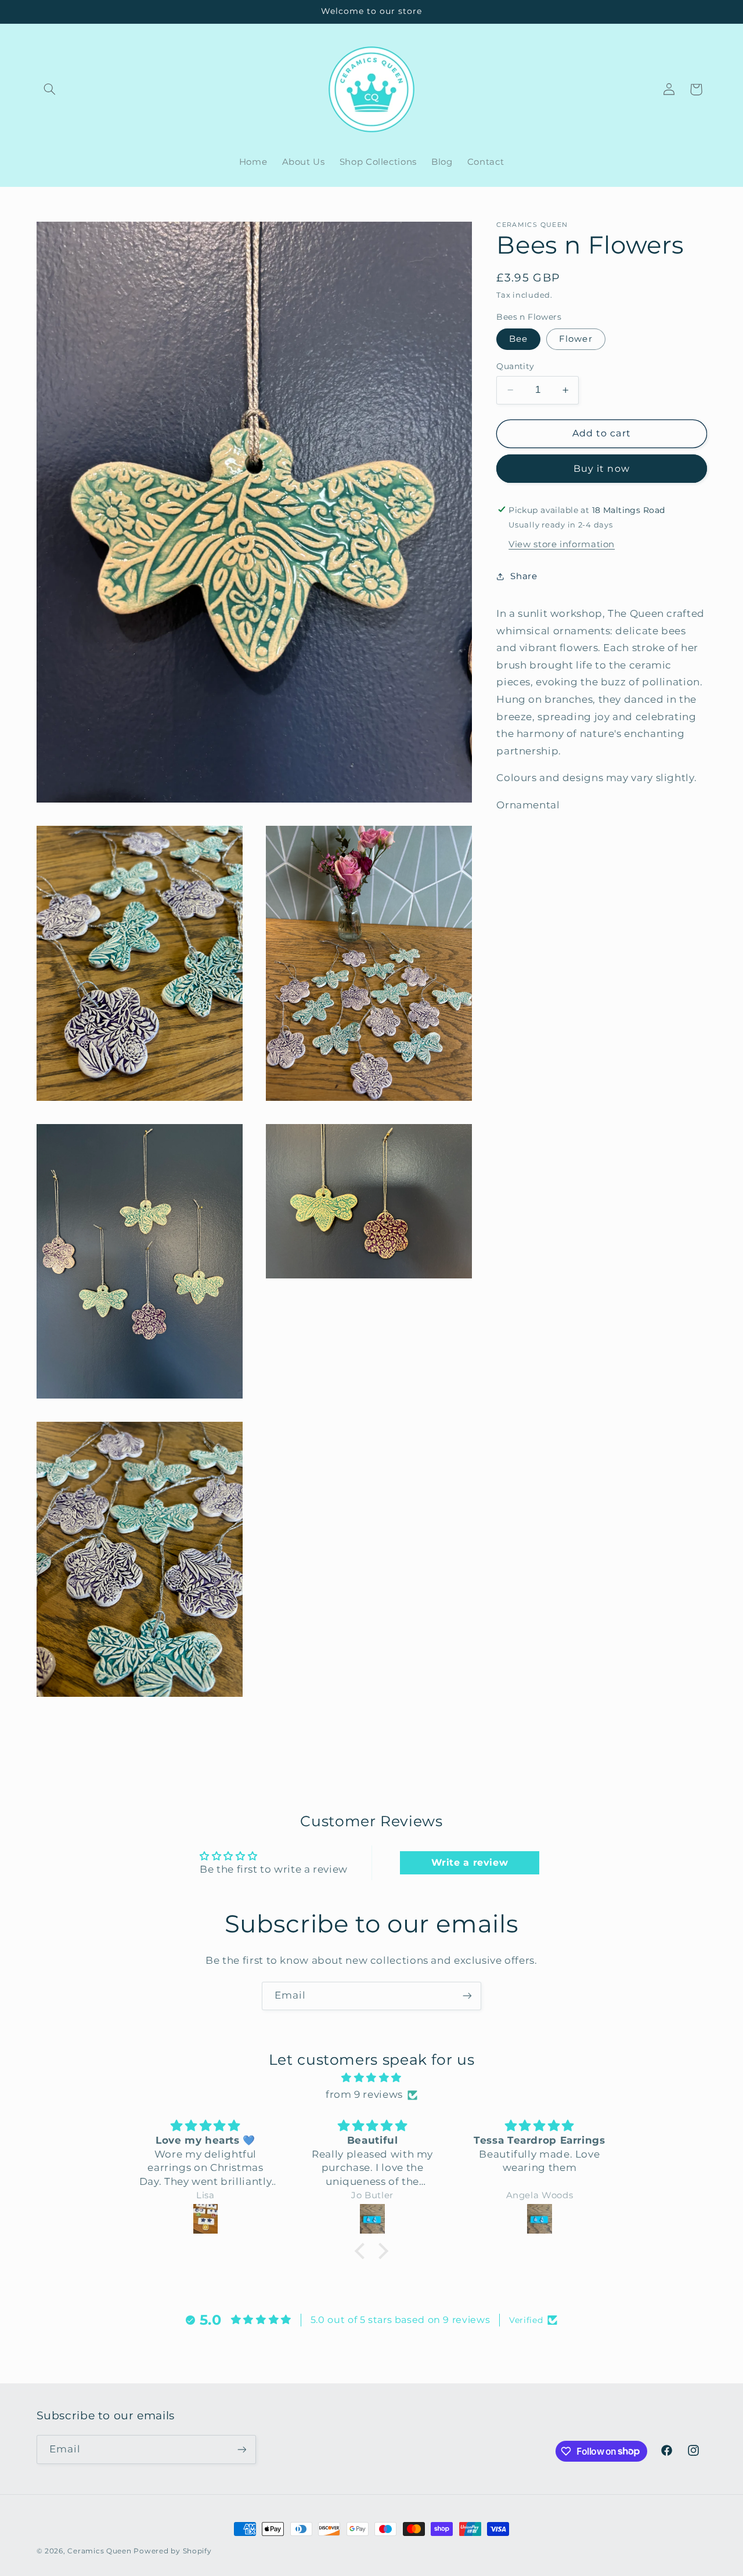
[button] (50, 89)
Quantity (515, 366)
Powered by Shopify (172, 2551)
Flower (576, 339)
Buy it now (602, 468)
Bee (518, 339)
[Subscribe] (467, 1996)
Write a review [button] (470, 1863)
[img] (371, 2078)
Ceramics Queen (99, 2551)
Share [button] (524, 576)
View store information (562, 544)
